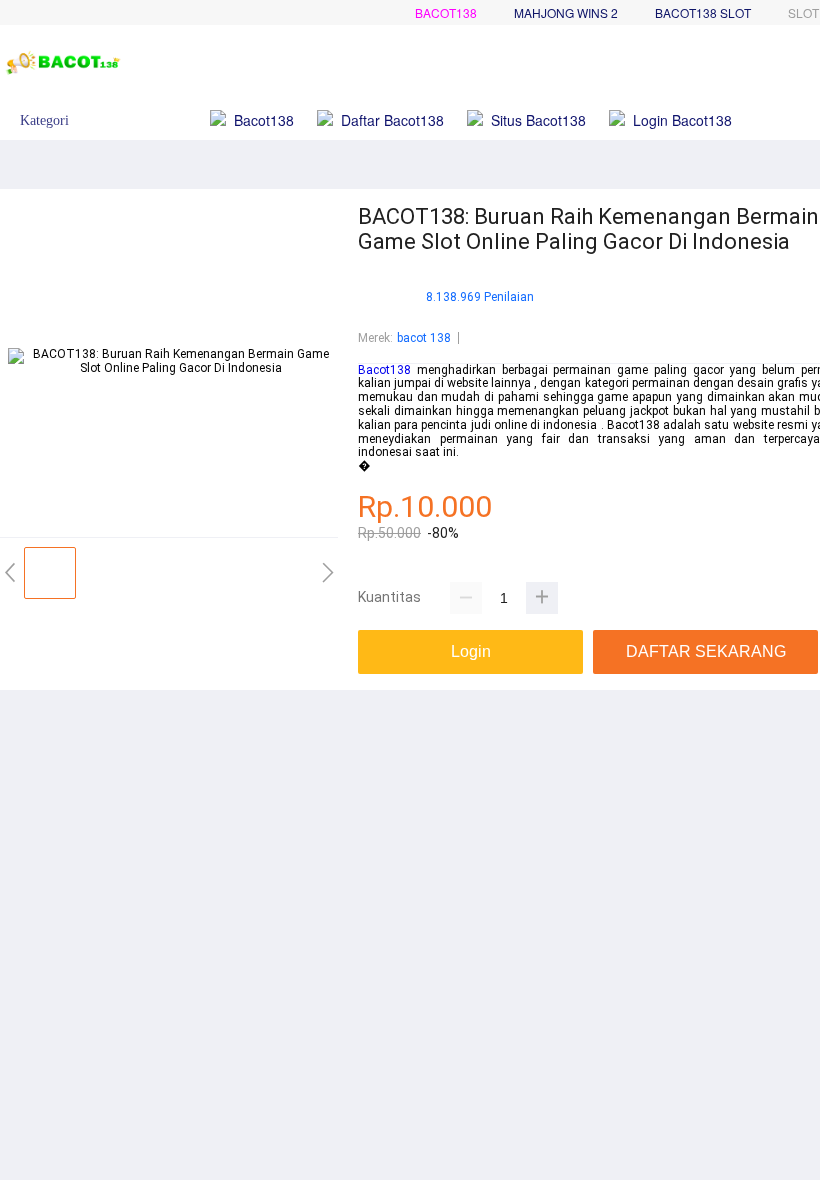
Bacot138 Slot (703, 12)
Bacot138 (446, 12)
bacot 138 (424, 338)
